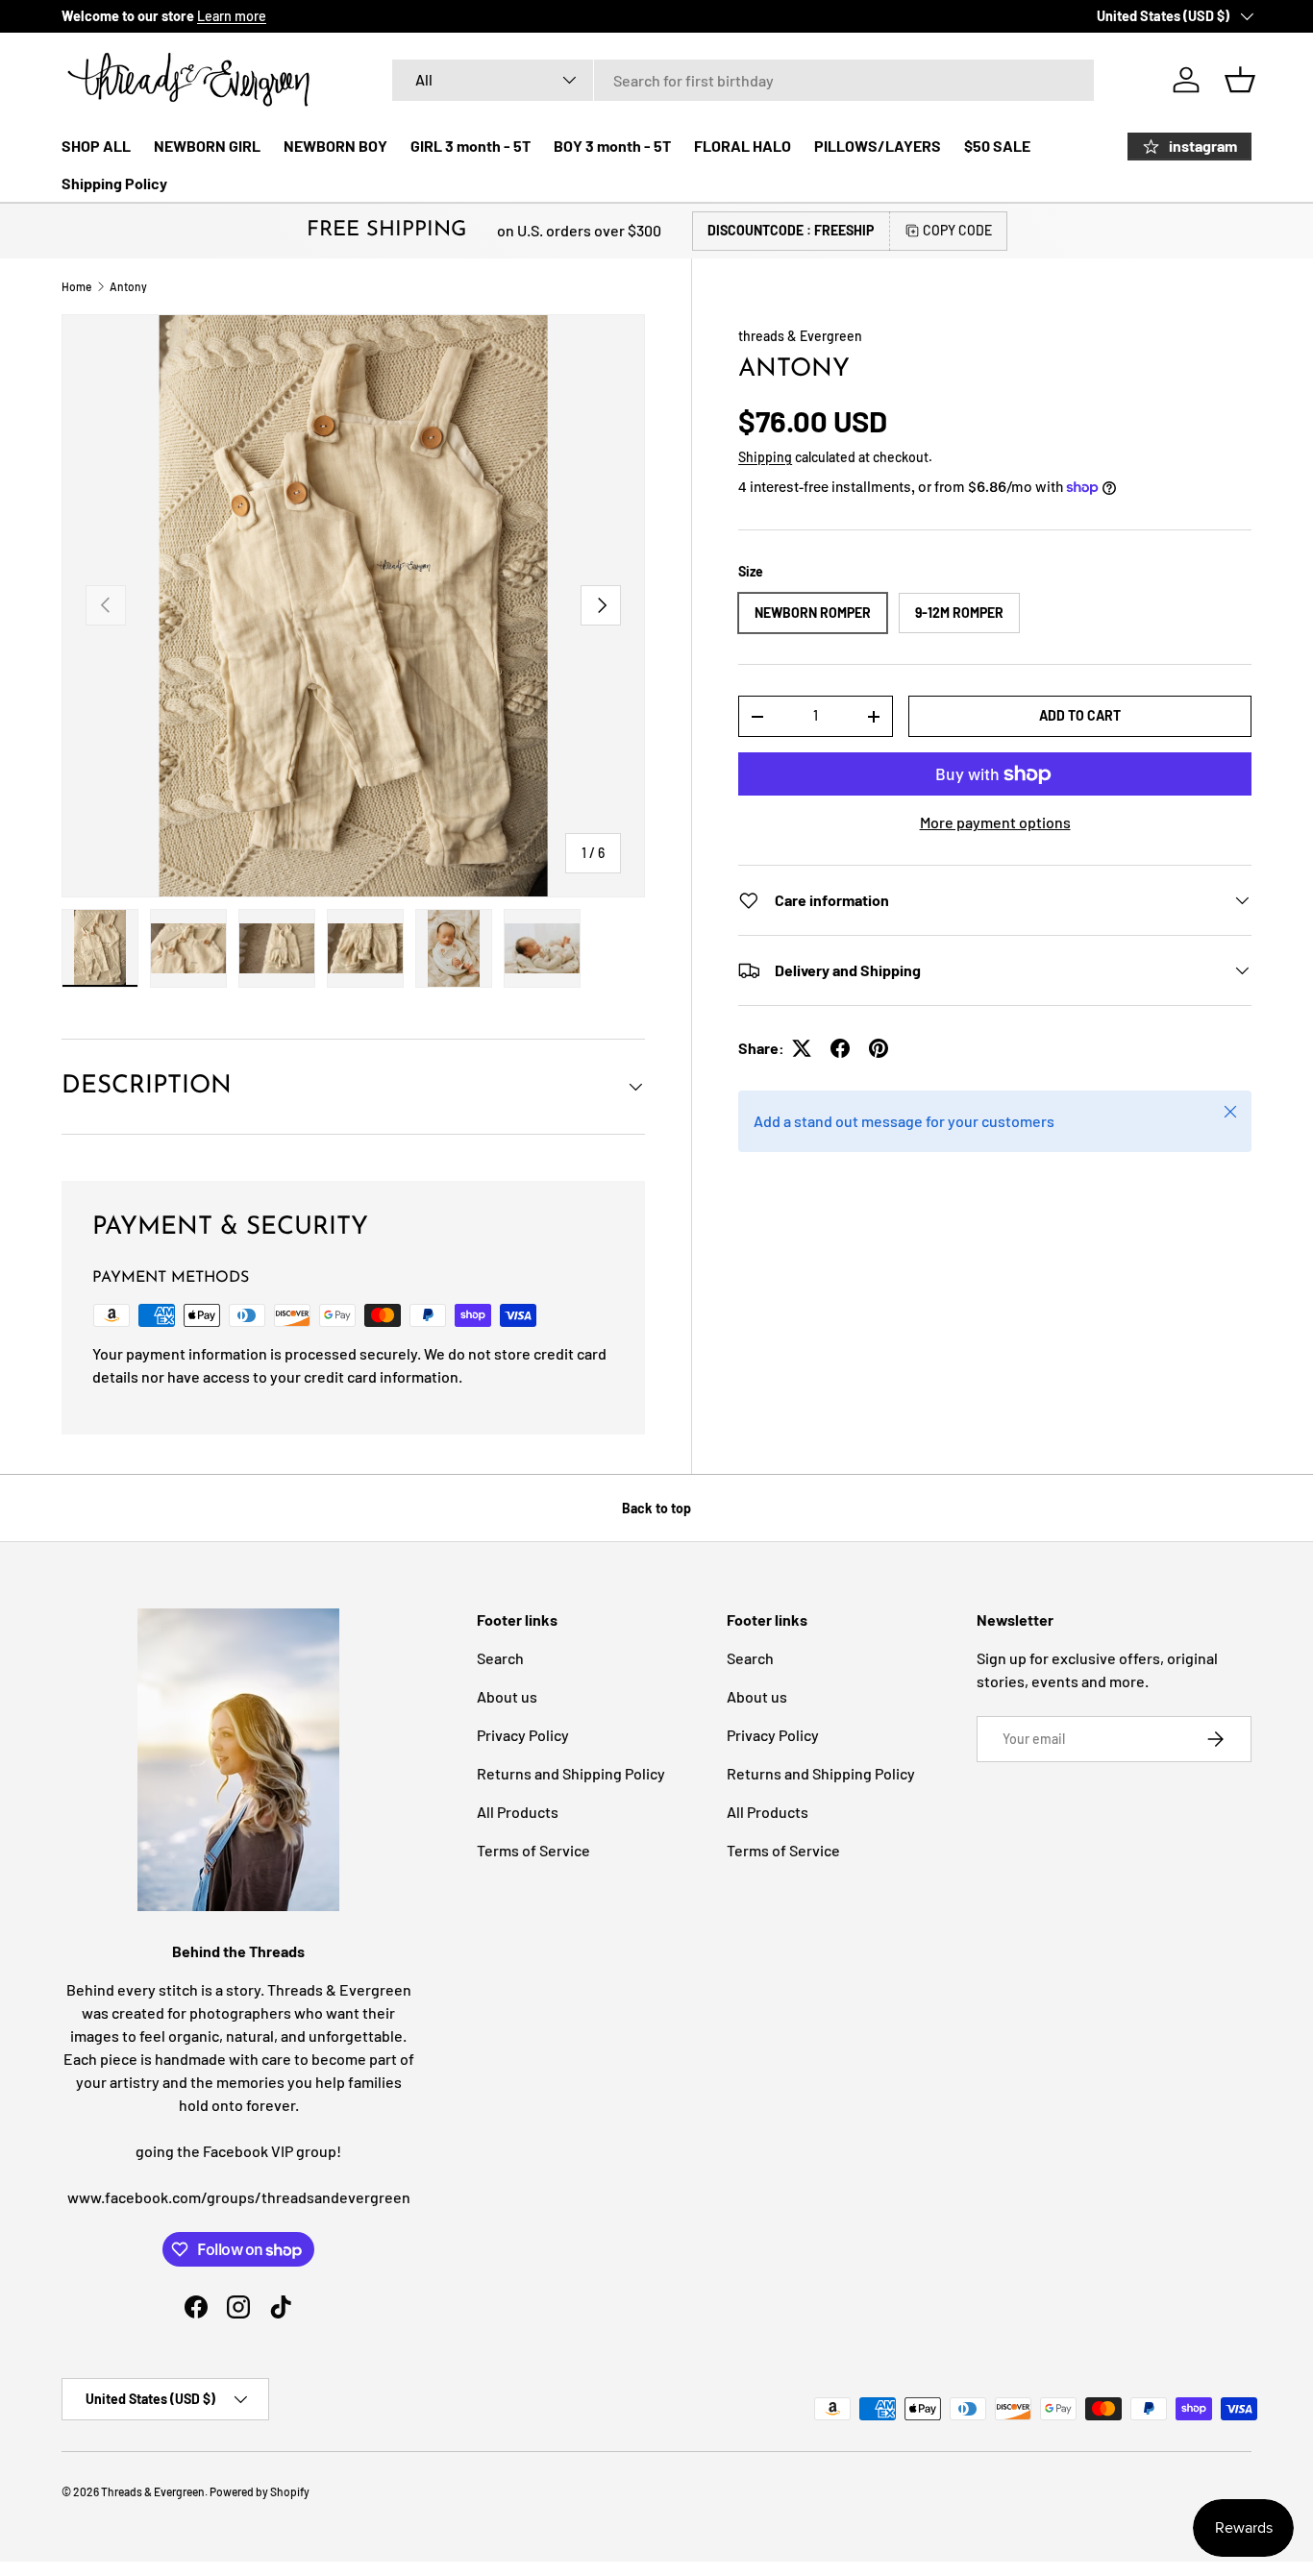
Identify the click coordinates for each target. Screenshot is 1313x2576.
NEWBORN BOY (335, 146)
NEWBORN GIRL (207, 146)
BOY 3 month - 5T (612, 146)
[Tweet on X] (802, 1048)
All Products (518, 1812)
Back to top (656, 1508)
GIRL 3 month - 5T (471, 146)
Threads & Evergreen (153, 2491)
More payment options (995, 822)
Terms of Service (533, 1850)
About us (507, 1696)
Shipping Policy (114, 183)
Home (76, 286)
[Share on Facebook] (840, 1048)
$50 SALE (997, 146)
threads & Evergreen (800, 336)
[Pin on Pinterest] (879, 1048)
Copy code (957, 230)
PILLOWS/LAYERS (878, 146)
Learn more (232, 16)
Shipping (765, 457)
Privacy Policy (523, 1735)
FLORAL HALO (743, 146)
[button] (1240, 80)
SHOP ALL (96, 146)
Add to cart (1080, 715)
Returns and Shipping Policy (571, 1773)
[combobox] (743, 80)
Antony (128, 286)
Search (500, 1658)
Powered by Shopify (260, 2491)
